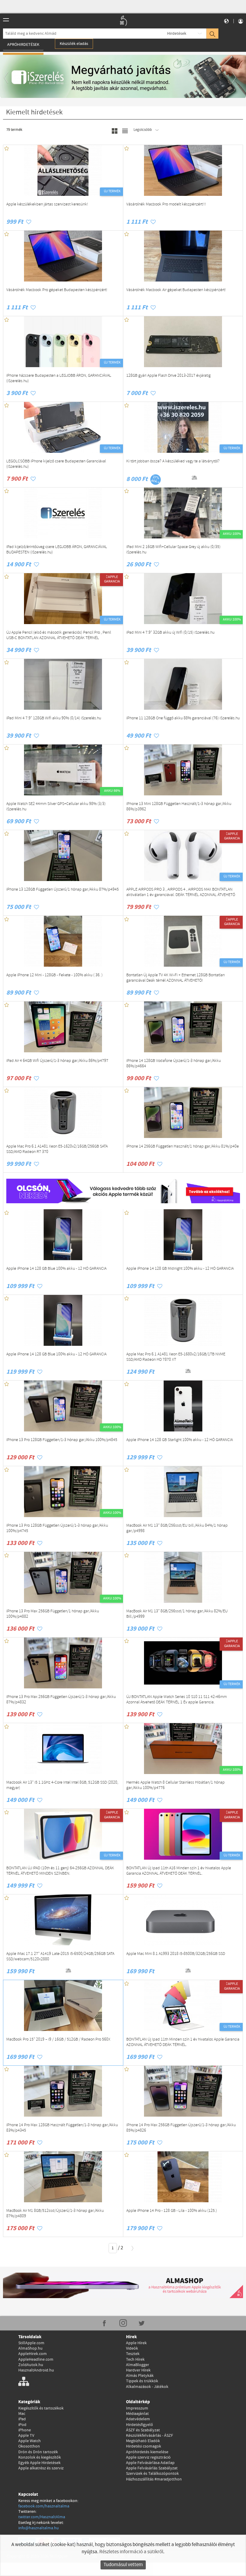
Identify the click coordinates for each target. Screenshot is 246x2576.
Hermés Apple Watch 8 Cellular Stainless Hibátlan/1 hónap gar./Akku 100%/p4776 (175, 1785)
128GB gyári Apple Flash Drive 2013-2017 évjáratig (168, 376)
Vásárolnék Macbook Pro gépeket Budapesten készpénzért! (57, 290)
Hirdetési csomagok (144, 2446)
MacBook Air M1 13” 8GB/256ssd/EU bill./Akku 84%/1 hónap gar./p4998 (177, 1528)
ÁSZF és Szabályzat (143, 2430)
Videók (132, 2348)
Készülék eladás (74, 44)
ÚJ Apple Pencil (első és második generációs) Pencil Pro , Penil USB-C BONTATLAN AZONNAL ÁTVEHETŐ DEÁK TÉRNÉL (59, 635)
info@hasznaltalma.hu (39, 2528)
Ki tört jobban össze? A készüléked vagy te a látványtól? (173, 461)
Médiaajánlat (137, 2414)
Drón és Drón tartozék (38, 2452)
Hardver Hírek (138, 2370)
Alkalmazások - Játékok (147, 2387)
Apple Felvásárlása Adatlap (150, 2463)
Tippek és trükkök (142, 2381)
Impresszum (137, 2408)
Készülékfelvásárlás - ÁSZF (150, 2436)
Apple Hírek (136, 2343)
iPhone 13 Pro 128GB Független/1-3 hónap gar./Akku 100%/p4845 (62, 1440)
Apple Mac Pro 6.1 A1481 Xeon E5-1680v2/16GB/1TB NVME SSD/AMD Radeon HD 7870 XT (176, 1357)
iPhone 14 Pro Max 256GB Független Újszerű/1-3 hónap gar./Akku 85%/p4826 (181, 2128)
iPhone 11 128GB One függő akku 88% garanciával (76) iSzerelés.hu (183, 718)
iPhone (25, 2430)
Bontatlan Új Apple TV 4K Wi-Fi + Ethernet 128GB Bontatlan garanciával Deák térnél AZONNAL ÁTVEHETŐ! (175, 978)
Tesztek (133, 2354)
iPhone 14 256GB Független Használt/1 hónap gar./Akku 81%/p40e (183, 1147)
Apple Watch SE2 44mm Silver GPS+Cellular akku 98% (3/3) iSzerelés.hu (56, 807)
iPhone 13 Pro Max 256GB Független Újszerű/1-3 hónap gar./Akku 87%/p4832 (61, 1700)
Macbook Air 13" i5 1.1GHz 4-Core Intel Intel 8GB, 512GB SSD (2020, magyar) (62, 1785)
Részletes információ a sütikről (131, 2552)
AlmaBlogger (138, 2365)
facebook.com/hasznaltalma (44, 2506)
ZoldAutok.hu (31, 2365)
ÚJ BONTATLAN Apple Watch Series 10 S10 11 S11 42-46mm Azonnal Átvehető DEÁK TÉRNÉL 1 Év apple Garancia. (177, 1700)
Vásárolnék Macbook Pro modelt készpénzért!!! (166, 205)
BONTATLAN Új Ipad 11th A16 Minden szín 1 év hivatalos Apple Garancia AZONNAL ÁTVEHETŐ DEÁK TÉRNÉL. (179, 1871)
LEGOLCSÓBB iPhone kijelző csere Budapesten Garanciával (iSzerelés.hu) (56, 464)
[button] (9, 76)
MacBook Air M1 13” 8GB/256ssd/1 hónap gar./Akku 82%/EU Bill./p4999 (177, 1614)
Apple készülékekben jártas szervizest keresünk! (47, 205)
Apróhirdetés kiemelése (147, 2452)
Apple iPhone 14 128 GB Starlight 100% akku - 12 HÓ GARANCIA (180, 1440)
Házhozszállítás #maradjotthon (154, 2479)
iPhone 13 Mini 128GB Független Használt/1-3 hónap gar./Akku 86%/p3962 (179, 807)
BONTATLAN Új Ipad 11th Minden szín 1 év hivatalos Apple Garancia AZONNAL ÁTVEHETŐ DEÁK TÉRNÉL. (183, 2042)
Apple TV (26, 2436)
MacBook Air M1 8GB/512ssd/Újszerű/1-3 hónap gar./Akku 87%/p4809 (55, 2214)
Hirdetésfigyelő (139, 2425)
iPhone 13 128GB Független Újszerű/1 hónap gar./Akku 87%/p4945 (63, 890)
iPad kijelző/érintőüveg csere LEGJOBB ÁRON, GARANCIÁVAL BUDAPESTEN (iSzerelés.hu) (57, 550)
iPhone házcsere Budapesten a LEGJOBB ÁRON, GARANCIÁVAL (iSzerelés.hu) (59, 379)
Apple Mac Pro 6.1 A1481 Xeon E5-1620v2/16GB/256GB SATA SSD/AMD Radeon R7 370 (57, 1149)
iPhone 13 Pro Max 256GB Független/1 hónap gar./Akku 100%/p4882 (53, 1614)
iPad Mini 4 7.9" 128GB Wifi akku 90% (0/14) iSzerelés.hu (54, 718)
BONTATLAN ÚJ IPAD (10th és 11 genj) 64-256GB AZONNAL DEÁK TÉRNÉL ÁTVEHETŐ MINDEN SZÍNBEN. (60, 1871)
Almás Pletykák (140, 2376)
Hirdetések (177, 34)
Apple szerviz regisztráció (148, 2457)
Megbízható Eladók (143, 2441)
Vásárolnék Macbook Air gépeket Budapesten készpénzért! (176, 290)
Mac (22, 2414)
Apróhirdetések (23, 45)
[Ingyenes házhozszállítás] (181, 478)
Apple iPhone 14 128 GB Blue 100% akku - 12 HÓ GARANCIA (56, 1269)
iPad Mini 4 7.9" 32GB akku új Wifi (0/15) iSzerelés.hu (170, 633)
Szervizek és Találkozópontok (152, 2474)
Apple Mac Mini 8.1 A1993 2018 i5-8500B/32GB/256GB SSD (176, 1954)
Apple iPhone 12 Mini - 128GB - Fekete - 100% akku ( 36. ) (54, 975)
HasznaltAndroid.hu (36, 2370)
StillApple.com (31, 2343)
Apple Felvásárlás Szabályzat (152, 2468)
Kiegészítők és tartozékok (41, 2408)
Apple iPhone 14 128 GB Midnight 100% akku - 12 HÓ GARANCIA (180, 1269)
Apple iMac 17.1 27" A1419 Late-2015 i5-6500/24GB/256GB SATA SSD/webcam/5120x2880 (60, 1957)
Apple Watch (30, 2441)
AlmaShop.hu (30, 2348)
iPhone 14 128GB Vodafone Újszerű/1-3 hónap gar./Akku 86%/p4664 (174, 1064)
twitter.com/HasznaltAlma (42, 2517)
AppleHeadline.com (36, 2359)
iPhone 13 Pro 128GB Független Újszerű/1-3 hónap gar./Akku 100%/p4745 (57, 1528)
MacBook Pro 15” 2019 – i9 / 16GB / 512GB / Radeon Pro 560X (58, 2040)
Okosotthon (29, 2446)
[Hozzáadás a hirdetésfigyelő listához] (29, 222)
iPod (22, 2425)
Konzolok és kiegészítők (40, 2457)
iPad (22, 2419)
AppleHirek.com (33, 2354)
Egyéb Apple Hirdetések (39, 2463)
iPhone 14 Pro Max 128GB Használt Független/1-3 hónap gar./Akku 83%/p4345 (62, 2128)
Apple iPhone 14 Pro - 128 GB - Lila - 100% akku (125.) (172, 2211)
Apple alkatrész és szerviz (41, 2468)
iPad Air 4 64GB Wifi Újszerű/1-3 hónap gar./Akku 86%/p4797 (57, 1061)
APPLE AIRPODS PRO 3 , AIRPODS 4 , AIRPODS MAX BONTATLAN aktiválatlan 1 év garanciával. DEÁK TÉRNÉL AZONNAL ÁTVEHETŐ (181, 892)
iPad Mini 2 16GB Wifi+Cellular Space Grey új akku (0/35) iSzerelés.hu (173, 550)
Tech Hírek (135, 2359)
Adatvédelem (138, 2419)
